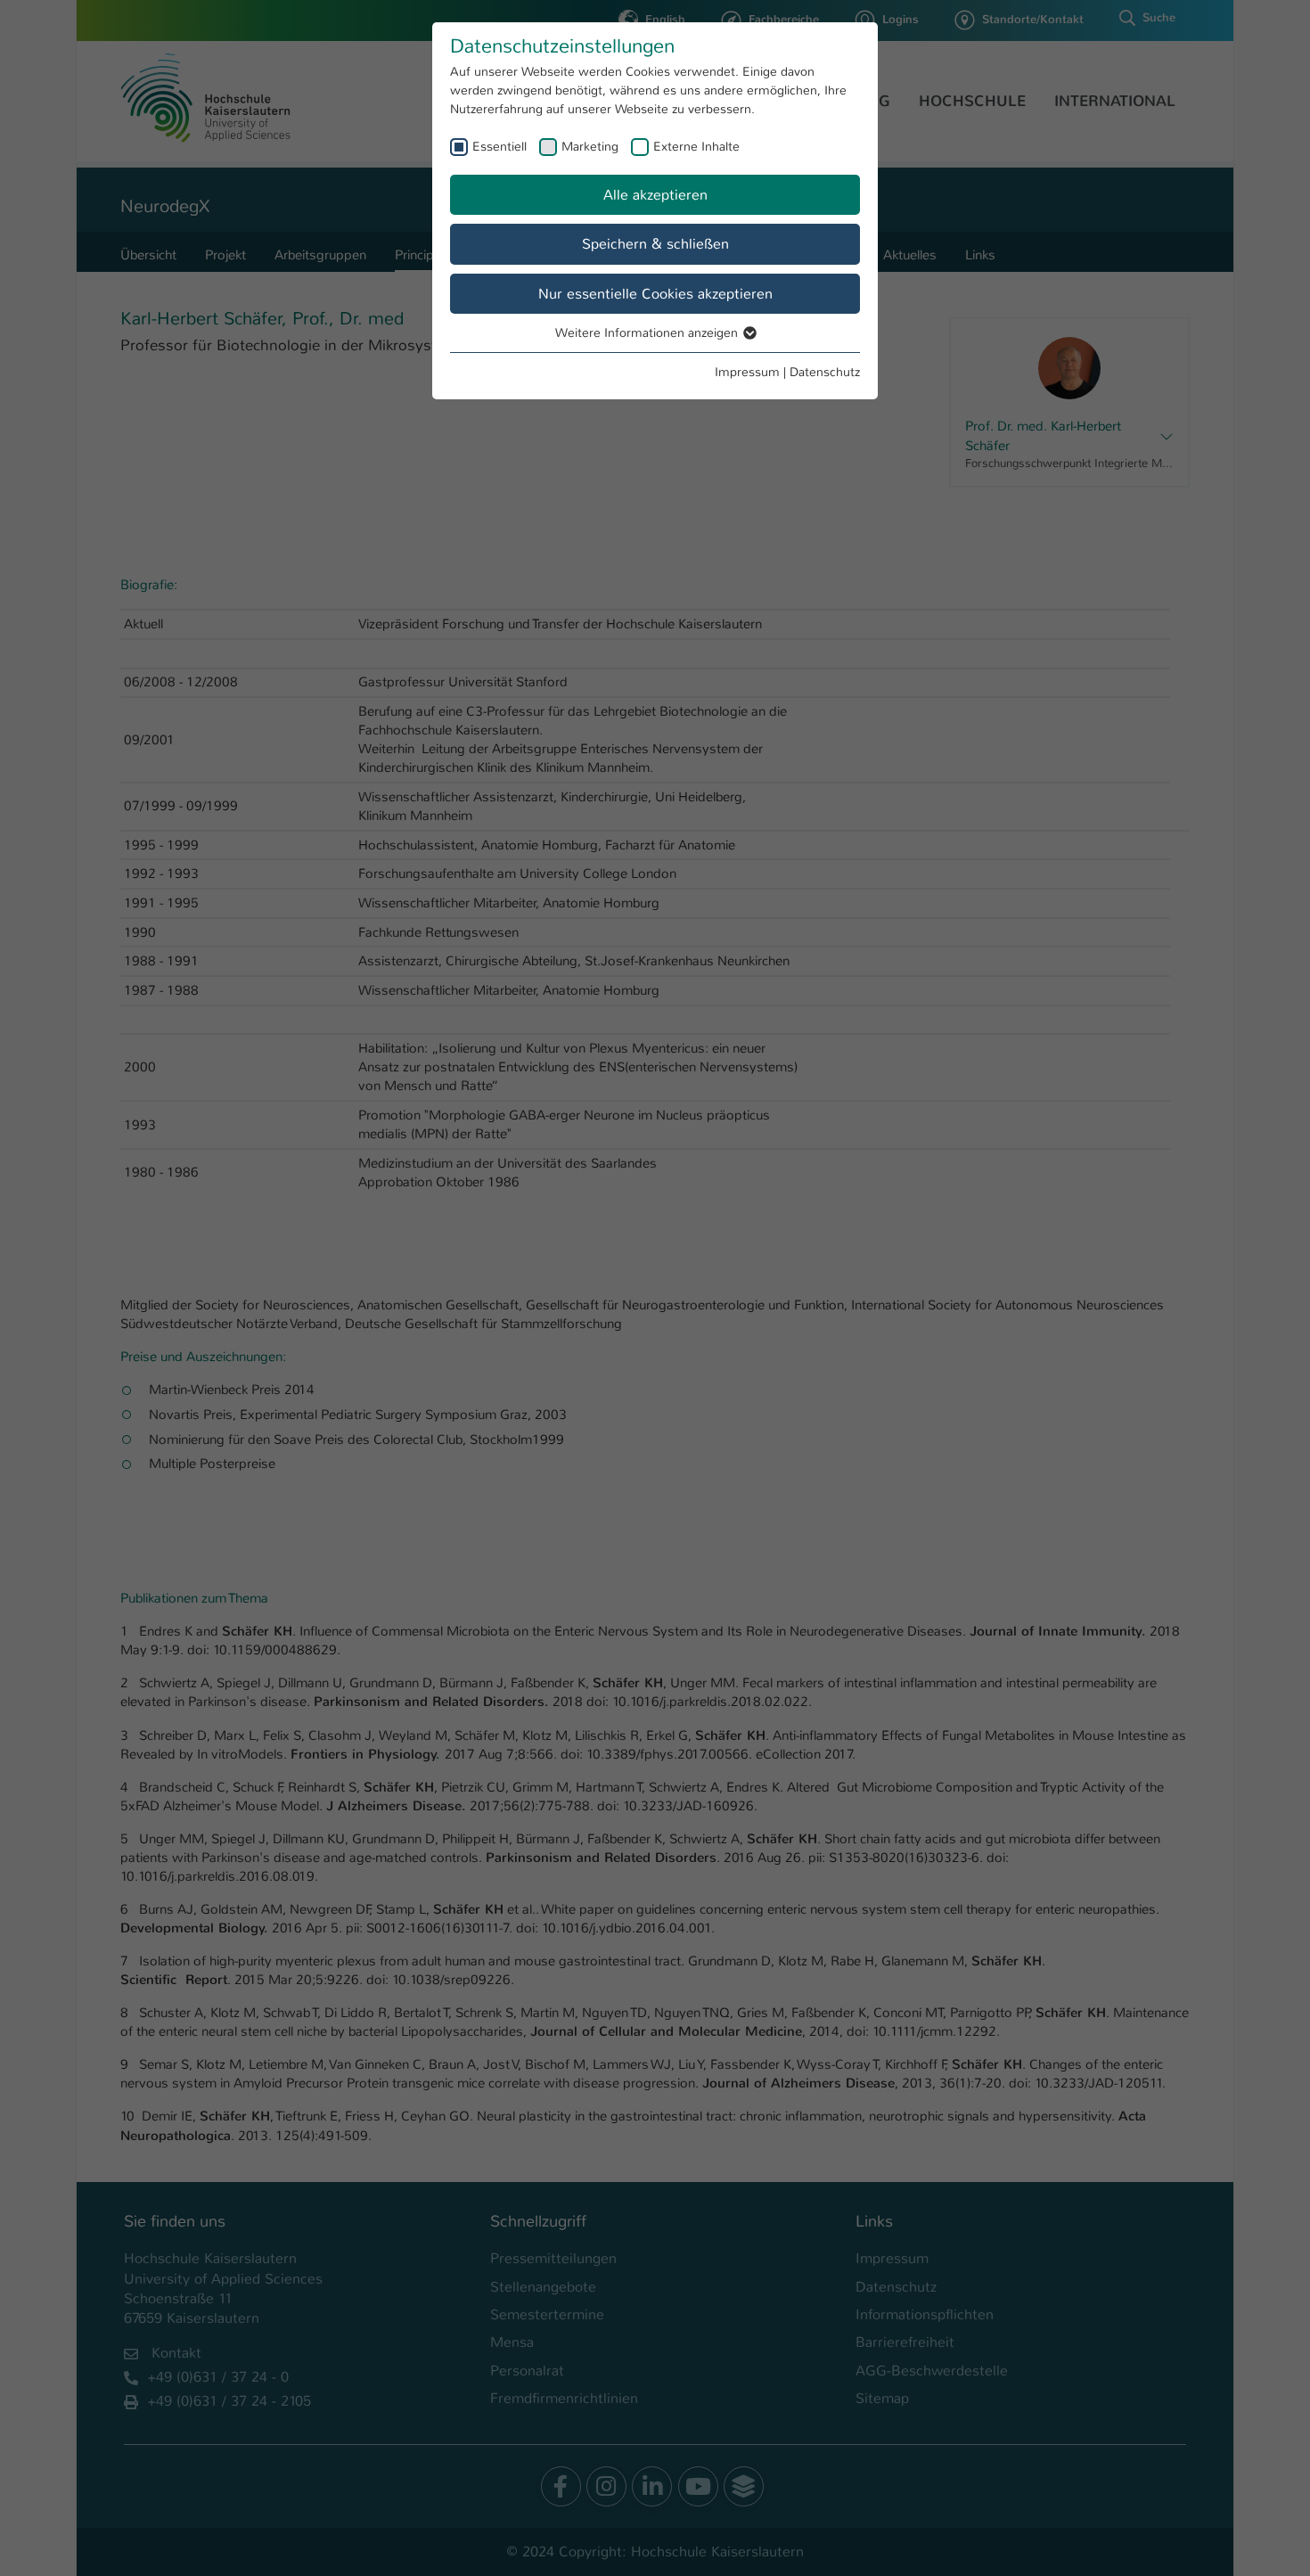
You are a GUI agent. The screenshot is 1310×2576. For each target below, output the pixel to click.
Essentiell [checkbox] (499, 146)
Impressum (747, 372)
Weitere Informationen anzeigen (648, 332)
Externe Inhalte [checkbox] (696, 146)
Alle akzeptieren (655, 195)
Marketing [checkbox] (590, 146)
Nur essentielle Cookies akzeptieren (655, 294)
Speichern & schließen (655, 244)
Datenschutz (825, 372)
